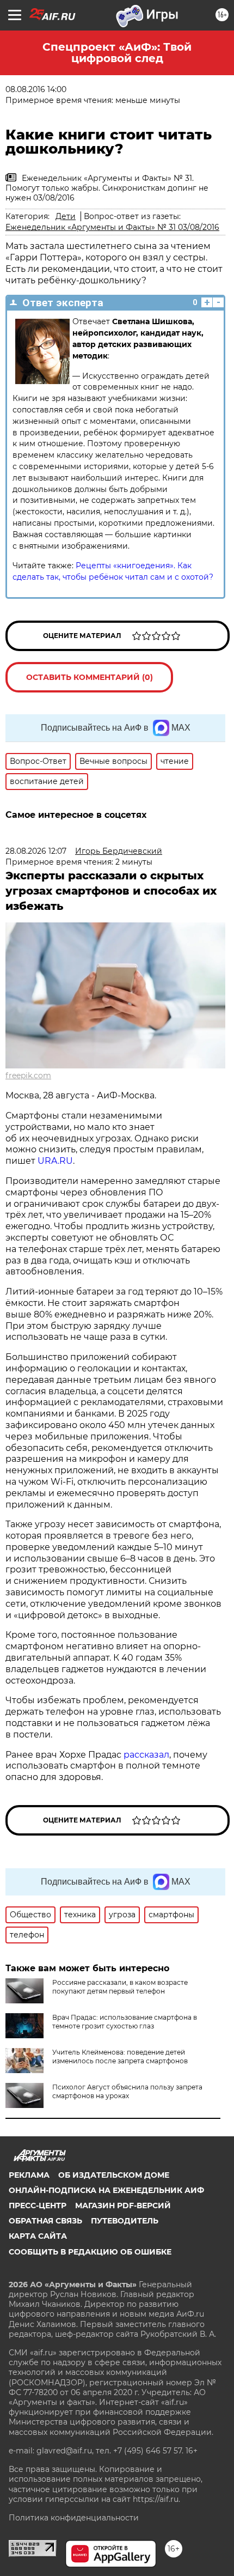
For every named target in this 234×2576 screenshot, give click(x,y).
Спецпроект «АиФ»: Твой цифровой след (117, 53)
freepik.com (28, 1076)
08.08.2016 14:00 (36, 89)
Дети (66, 216)
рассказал (146, 1755)
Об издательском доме (114, 2175)
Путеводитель (125, 2221)
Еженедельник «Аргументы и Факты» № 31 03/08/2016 (112, 227)
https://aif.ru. (156, 2499)
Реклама (29, 2175)
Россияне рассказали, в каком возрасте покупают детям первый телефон (120, 1987)
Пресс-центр (38, 2206)
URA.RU (55, 1161)
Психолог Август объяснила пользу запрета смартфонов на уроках (127, 2091)
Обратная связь (45, 2221)
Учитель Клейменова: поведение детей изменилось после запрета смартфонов (120, 2056)
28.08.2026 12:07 (36, 851)
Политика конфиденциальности (74, 2518)
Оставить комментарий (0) (90, 677)
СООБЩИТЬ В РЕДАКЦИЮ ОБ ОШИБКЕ (90, 2252)
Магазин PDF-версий (123, 2206)
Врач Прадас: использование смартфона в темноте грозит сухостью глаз (125, 2022)
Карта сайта (38, 2236)
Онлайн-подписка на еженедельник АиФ (106, 2190)
